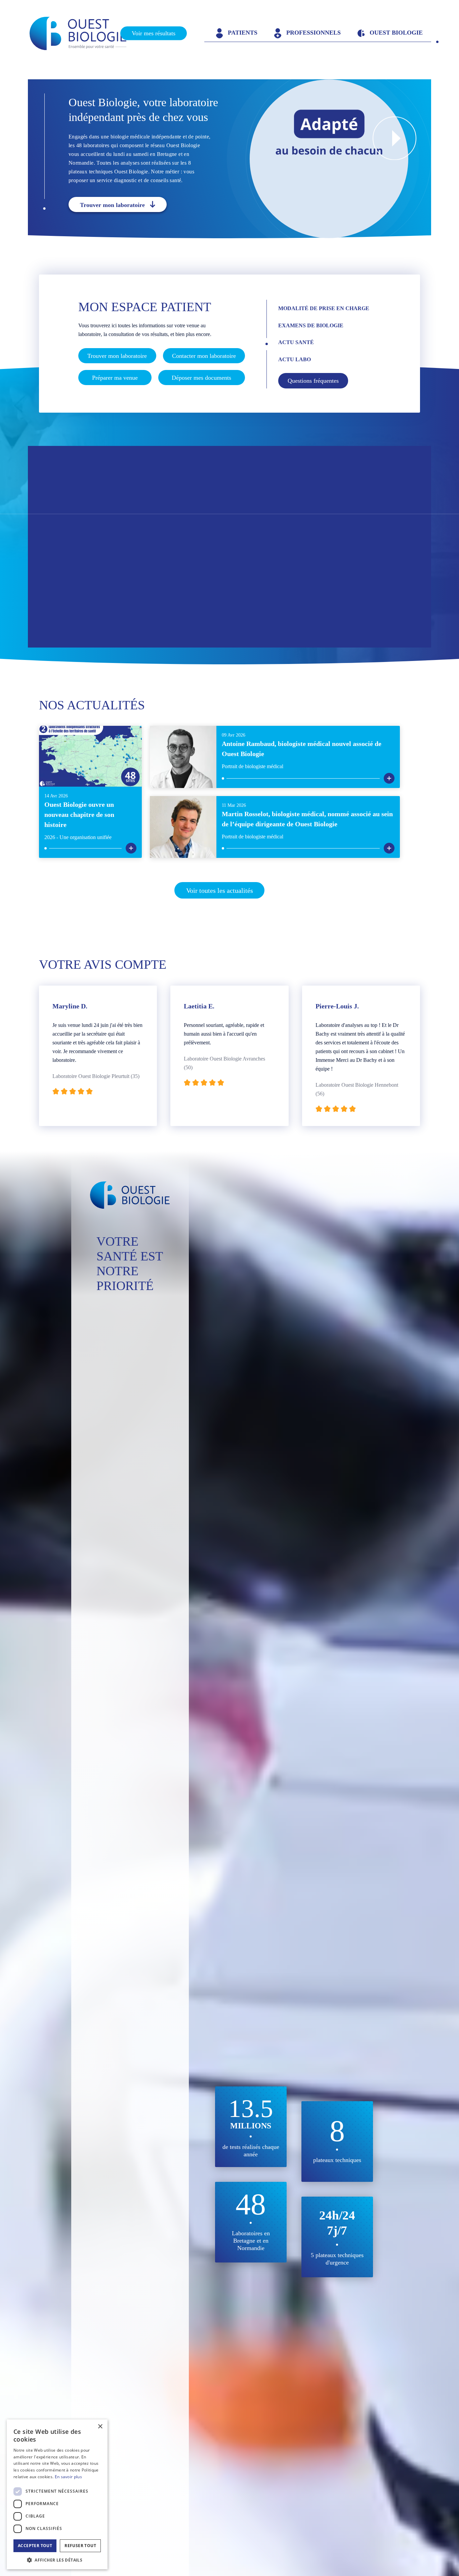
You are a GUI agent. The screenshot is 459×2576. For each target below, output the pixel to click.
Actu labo (295, 359)
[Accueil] (84, 33)
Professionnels (313, 33)
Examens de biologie (311, 325)
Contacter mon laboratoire (204, 356)
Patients (242, 33)
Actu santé (296, 342)
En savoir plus (68, 2477)
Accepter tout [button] (35, 2546)
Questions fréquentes (313, 381)
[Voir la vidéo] (394, 138)
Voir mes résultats (154, 33)
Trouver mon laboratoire (112, 205)
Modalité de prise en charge (324, 308)
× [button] (100, 2427)
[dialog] (57, 2494)
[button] (57, 2560)
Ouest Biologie (395, 33)
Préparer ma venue (115, 378)
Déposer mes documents (201, 378)
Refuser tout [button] (80, 2546)
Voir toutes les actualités (220, 890)
